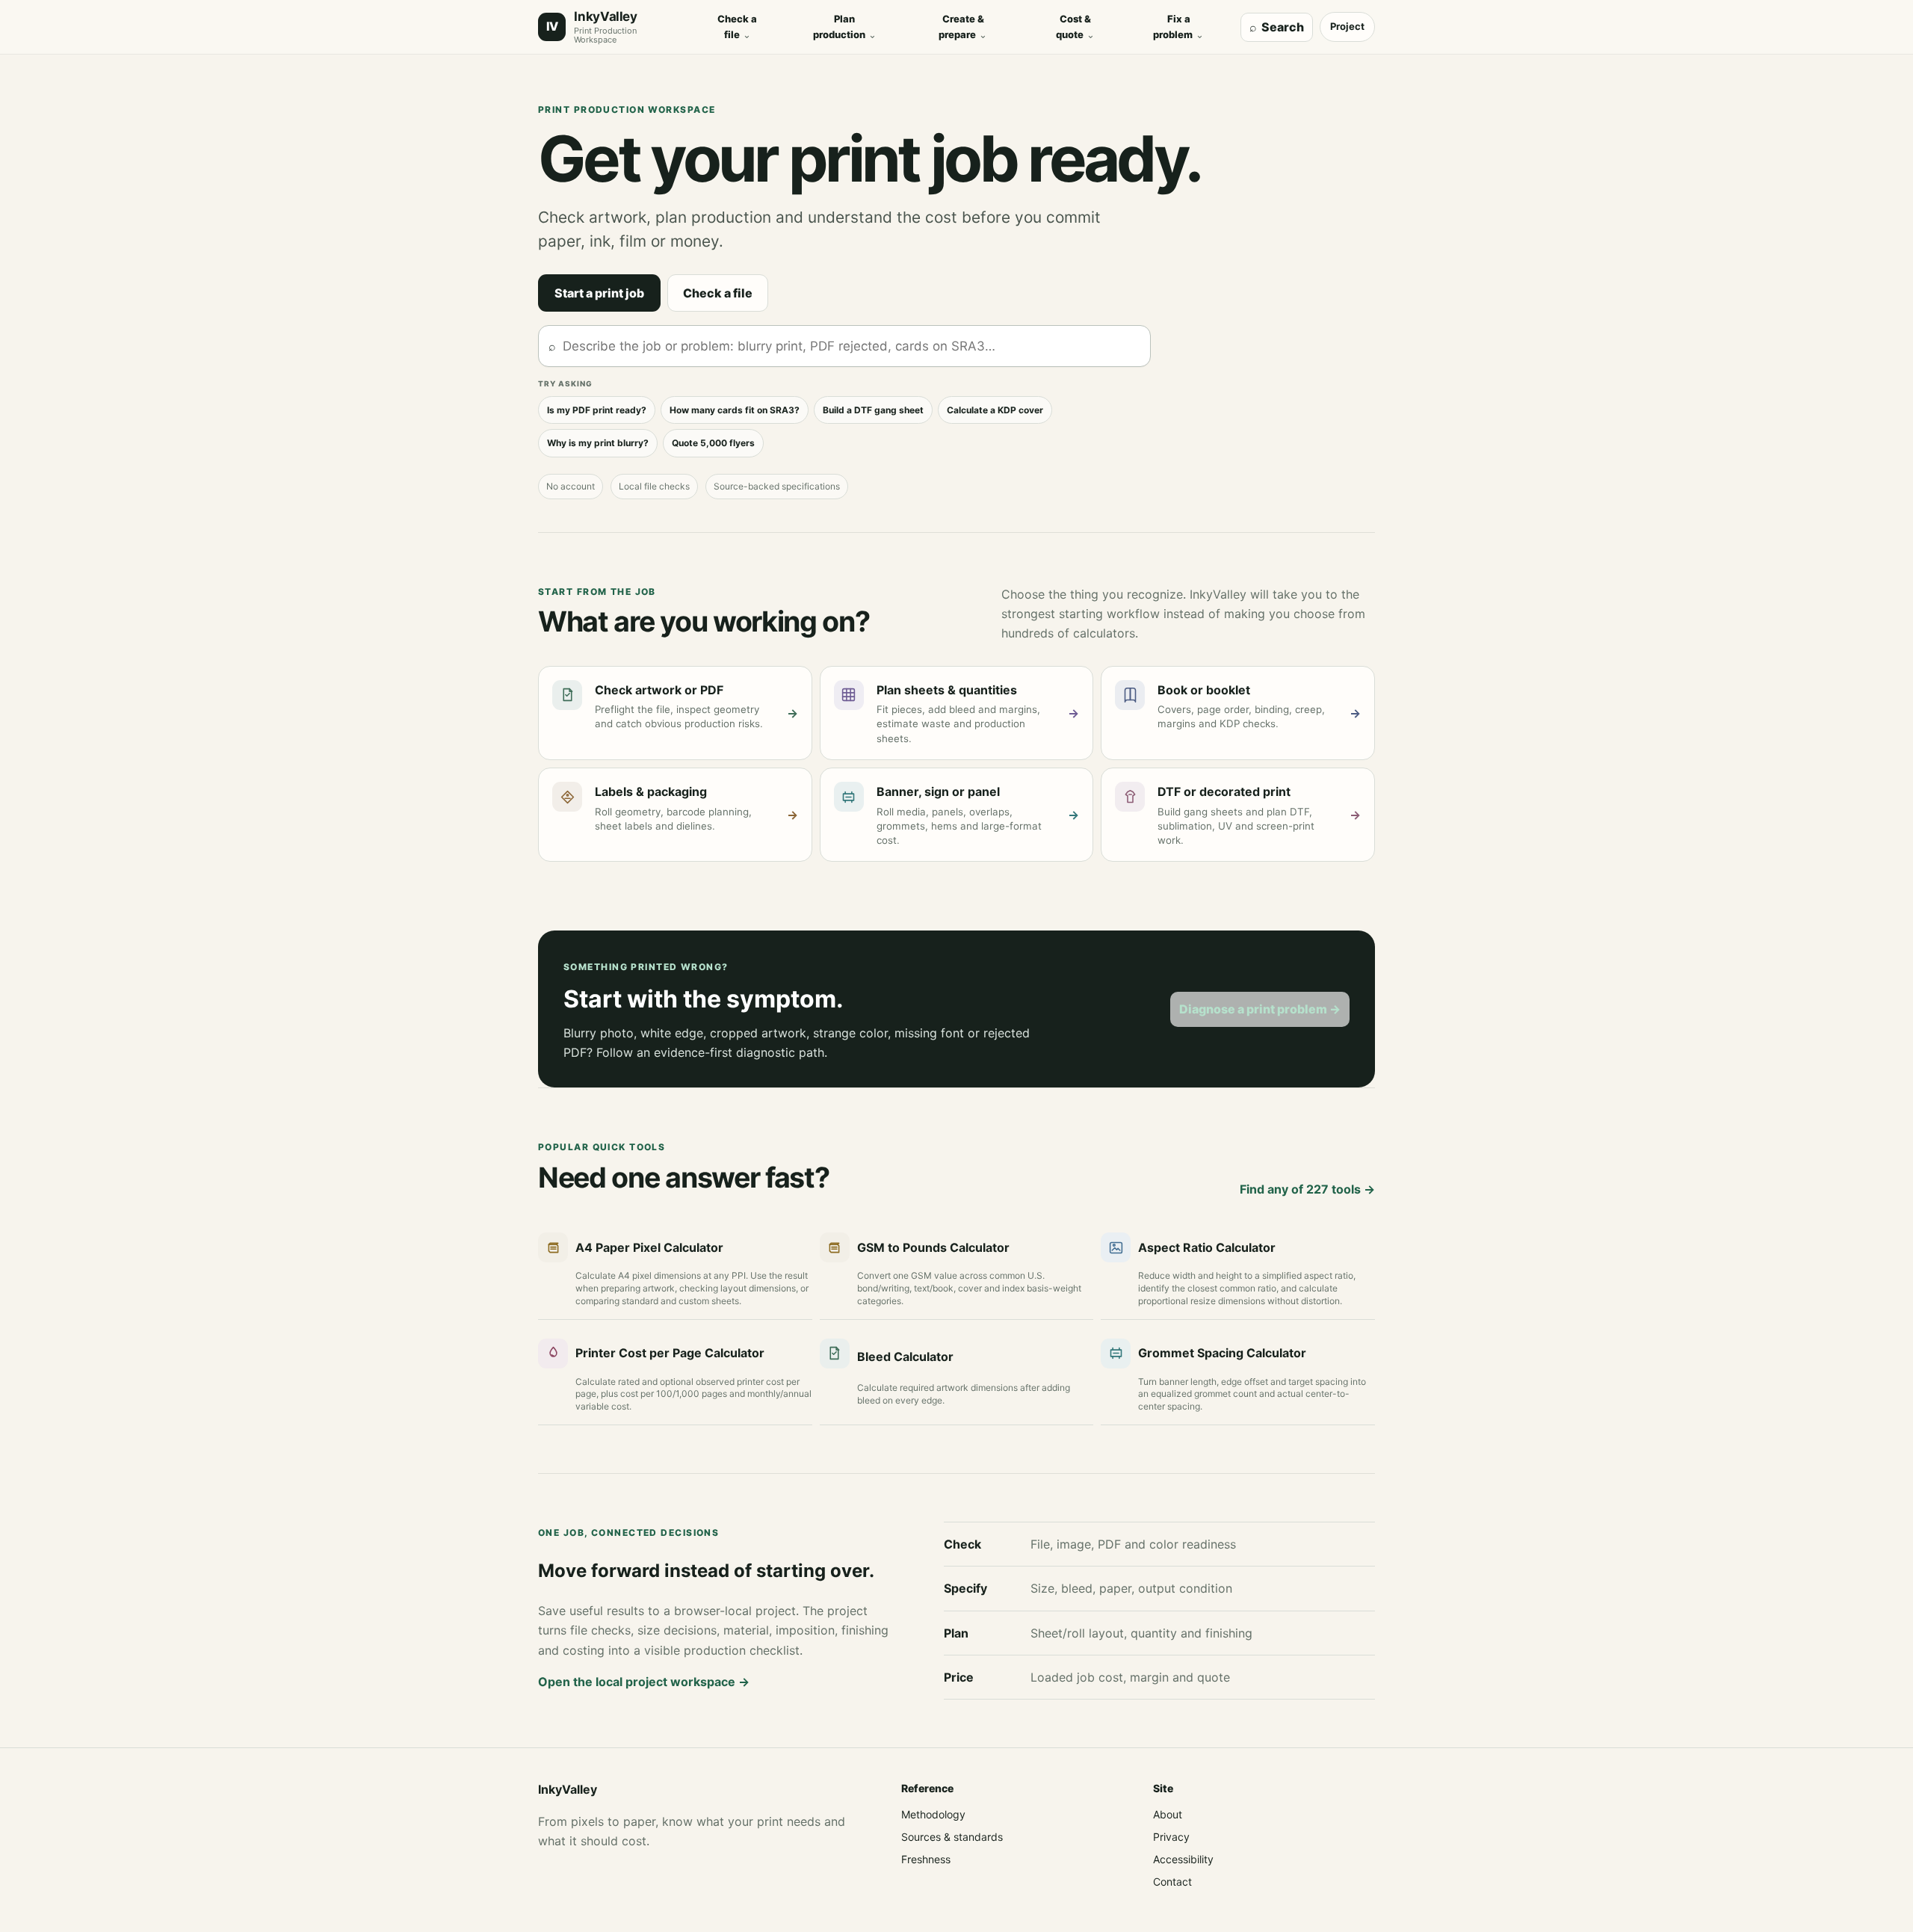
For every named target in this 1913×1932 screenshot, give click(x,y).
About (1168, 1814)
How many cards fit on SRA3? (735, 410)
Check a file (737, 27)
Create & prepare (963, 27)
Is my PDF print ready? (597, 410)
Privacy (1171, 1837)
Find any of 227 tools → (1307, 1189)
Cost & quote (1075, 27)
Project (1347, 26)
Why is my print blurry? (598, 443)
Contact (1172, 1882)
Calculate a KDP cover (995, 410)
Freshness (926, 1859)
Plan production (845, 27)
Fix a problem (1178, 27)
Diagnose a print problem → (1260, 1009)
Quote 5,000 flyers (713, 443)
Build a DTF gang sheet (873, 410)
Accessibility (1183, 1859)
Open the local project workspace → (644, 1682)
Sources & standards (952, 1837)
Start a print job (599, 293)
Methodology (933, 1814)
